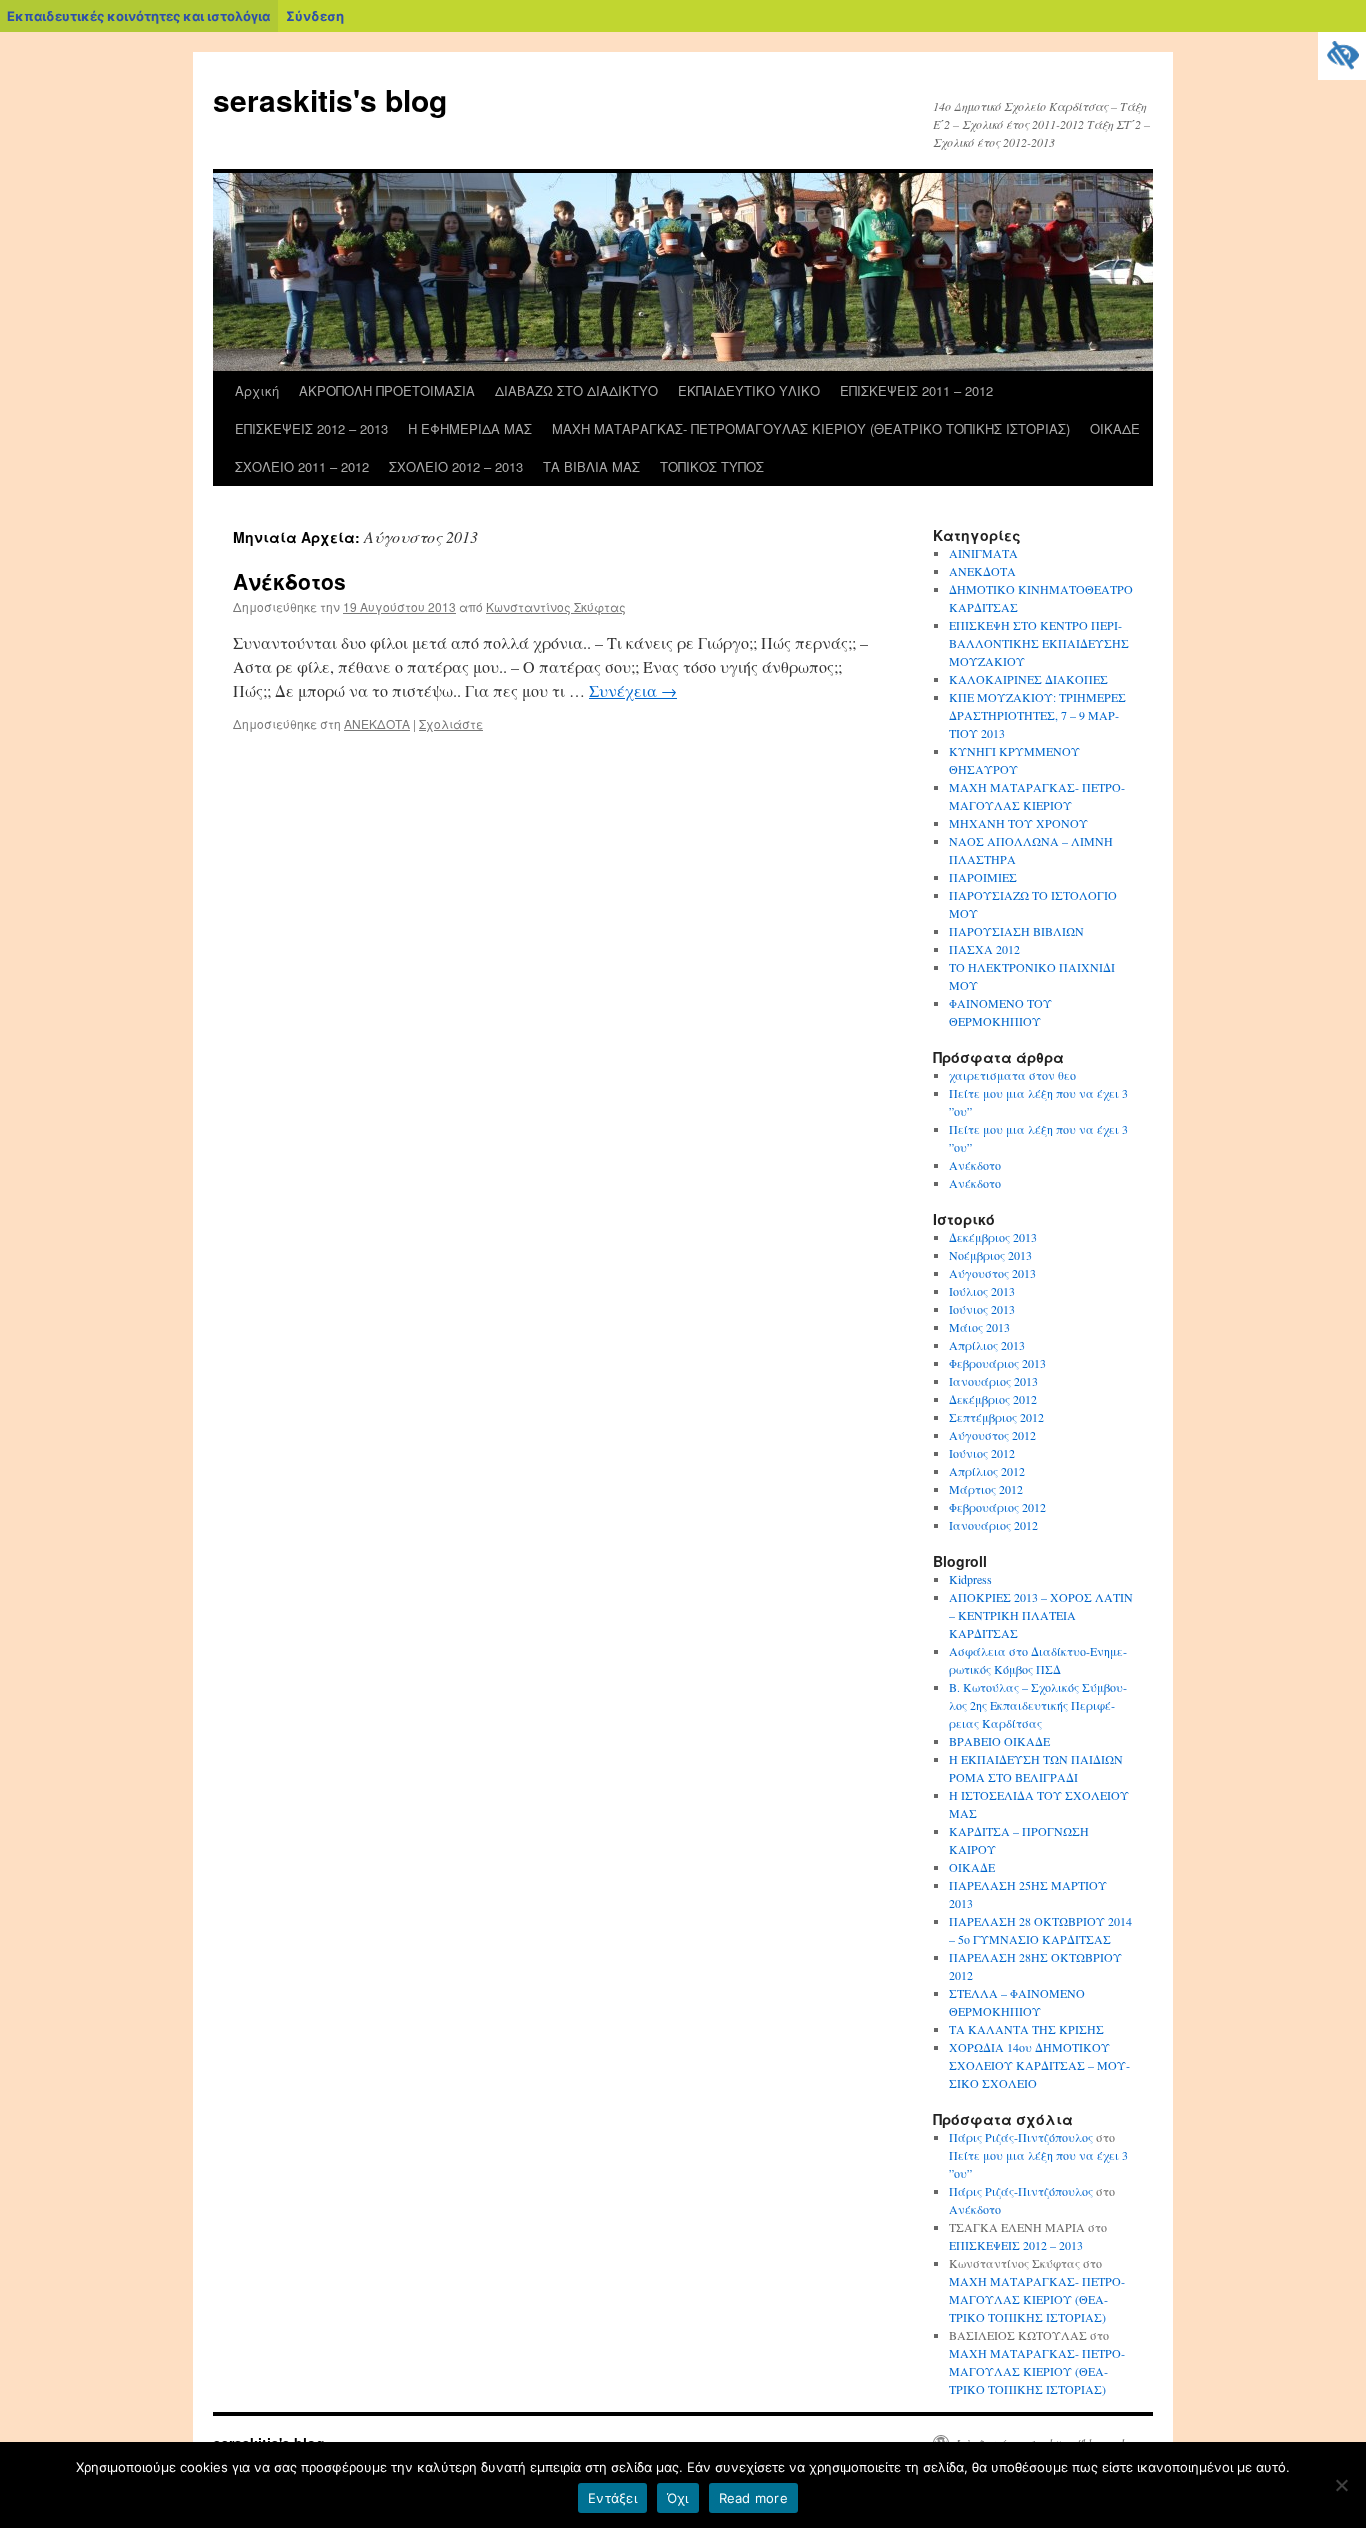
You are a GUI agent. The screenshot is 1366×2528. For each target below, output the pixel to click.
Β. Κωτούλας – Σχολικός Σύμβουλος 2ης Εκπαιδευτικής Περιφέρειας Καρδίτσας (1038, 1705)
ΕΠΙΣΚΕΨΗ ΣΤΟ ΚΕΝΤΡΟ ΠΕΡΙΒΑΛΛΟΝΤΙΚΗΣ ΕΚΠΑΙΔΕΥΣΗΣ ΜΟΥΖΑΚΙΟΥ (1039, 643)
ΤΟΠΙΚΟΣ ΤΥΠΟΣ (712, 466)
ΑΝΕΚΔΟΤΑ (377, 723)
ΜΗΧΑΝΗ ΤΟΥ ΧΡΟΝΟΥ (1018, 823)
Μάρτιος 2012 (986, 1489)
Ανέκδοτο (975, 1165)
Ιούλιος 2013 (982, 1291)
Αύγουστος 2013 (992, 1273)
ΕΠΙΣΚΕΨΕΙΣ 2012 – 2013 (311, 428)
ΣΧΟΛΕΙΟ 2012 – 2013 (456, 466)
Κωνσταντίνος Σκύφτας (556, 606)
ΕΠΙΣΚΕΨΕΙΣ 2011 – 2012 (916, 390)
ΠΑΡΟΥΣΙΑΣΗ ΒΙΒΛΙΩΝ (1016, 931)
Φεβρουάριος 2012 (997, 1507)
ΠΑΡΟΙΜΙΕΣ (983, 877)
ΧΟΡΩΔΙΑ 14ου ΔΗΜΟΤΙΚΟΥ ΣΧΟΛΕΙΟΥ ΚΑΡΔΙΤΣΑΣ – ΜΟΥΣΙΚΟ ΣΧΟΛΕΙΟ (1039, 2065)
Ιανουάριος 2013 (993, 1381)
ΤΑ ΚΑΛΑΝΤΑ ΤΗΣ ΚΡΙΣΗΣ (1026, 2029)
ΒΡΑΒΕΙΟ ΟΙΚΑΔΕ (999, 1741)
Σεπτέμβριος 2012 (996, 1417)
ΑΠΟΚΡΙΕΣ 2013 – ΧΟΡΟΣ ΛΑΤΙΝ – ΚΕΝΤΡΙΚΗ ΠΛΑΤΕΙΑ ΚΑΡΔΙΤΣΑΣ (1041, 1615)
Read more (753, 2498)
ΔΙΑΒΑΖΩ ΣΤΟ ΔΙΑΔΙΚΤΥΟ (576, 390)
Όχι (678, 2498)
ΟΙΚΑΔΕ (1115, 428)
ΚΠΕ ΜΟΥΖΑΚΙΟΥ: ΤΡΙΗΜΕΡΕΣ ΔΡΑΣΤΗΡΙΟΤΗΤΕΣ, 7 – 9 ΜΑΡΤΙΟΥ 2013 (1037, 715)
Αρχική (257, 390)
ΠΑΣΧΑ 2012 (984, 949)
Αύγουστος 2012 (992, 1435)
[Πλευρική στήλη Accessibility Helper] (1342, 56)
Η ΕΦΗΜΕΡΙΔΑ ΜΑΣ (470, 428)
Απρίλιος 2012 (987, 1471)
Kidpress (970, 1579)
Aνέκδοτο (975, 1183)
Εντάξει (612, 2498)
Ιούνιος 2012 (982, 1453)
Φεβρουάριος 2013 (997, 1363)
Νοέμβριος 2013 (990, 1255)
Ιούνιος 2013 (982, 1309)
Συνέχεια (633, 690)
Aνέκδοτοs (289, 581)
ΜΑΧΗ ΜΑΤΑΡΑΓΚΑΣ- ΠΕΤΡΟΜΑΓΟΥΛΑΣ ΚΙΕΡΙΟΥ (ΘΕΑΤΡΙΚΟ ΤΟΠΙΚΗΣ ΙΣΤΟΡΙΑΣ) (811, 428)
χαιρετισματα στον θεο (1012, 1075)
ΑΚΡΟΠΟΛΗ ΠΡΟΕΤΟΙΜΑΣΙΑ (387, 390)
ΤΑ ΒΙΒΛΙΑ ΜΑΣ (591, 466)
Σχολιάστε (451, 723)
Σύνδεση (315, 16)
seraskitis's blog (330, 99)
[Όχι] (1341, 2485)
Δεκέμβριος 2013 (993, 1237)
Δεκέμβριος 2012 (993, 1399)
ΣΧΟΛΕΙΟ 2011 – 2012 (302, 466)
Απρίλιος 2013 (987, 1345)
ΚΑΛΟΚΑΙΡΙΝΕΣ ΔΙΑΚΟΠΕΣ (1028, 679)
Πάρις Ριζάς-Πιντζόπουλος (1021, 2137)
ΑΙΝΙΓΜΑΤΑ (983, 553)
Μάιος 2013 (979, 1327)
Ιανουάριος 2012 (993, 1525)
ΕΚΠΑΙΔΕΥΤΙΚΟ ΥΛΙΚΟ (749, 390)
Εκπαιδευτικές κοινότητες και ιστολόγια (138, 16)
